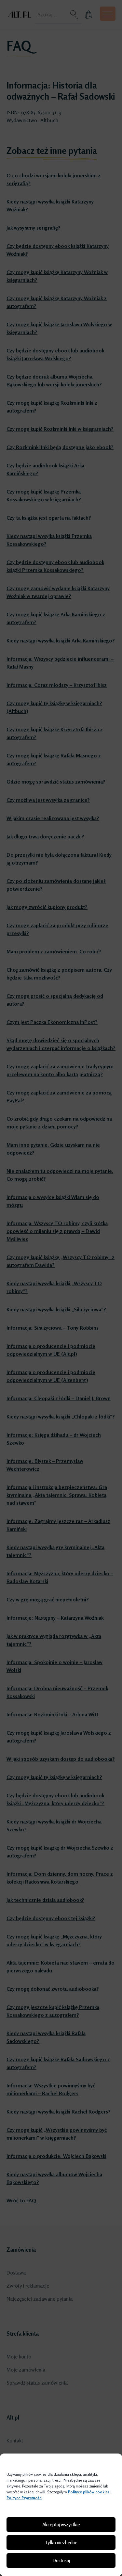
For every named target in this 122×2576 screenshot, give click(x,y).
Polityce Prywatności (24, 2498)
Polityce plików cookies (89, 2492)
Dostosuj (61, 2560)
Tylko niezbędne (61, 2543)
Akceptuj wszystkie (61, 2525)
